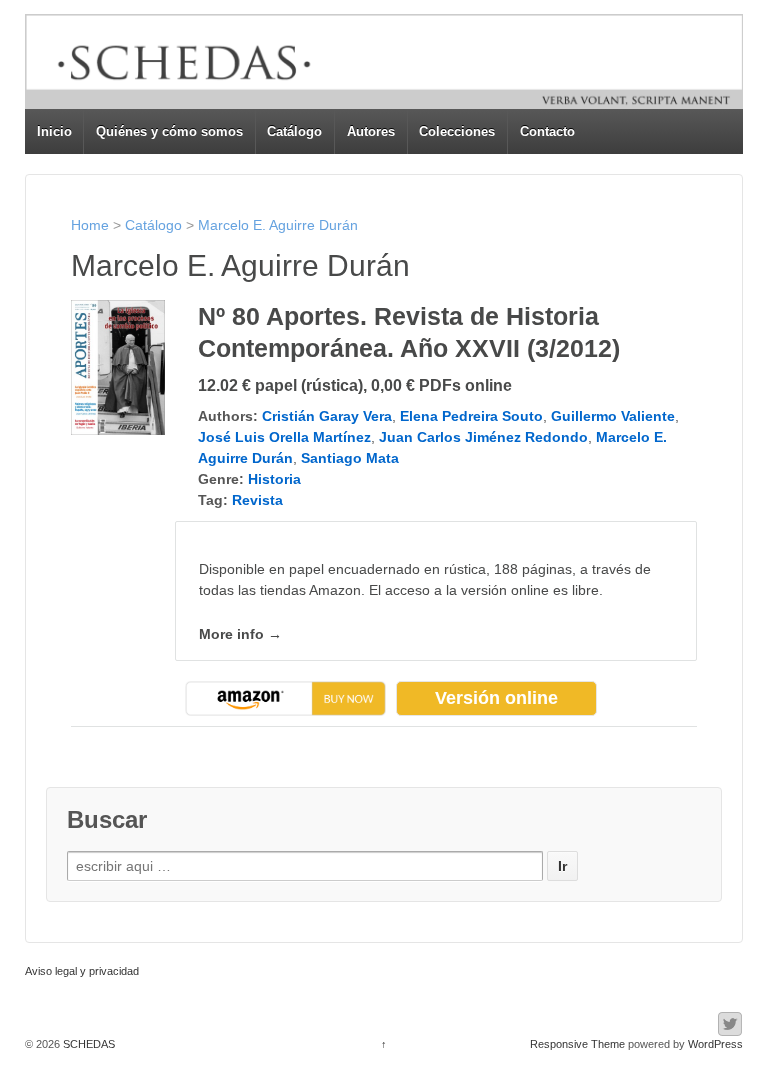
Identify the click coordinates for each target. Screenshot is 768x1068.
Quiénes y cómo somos (169, 131)
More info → (240, 634)
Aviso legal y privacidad (82, 971)
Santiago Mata (350, 458)
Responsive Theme (577, 1044)
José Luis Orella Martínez (284, 437)
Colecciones (457, 131)
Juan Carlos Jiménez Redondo (483, 437)
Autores (371, 131)
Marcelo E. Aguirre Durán (278, 225)
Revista (257, 500)
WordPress (715, 1044)
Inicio (54, 131)
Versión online (496, 698)
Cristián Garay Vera (327, 416)
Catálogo (294, 131)
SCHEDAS (87, 1044)
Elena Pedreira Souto (471, 416)
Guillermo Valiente (613, 416)
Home (90, 225)
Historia (274, 479)
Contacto (547, 131)
